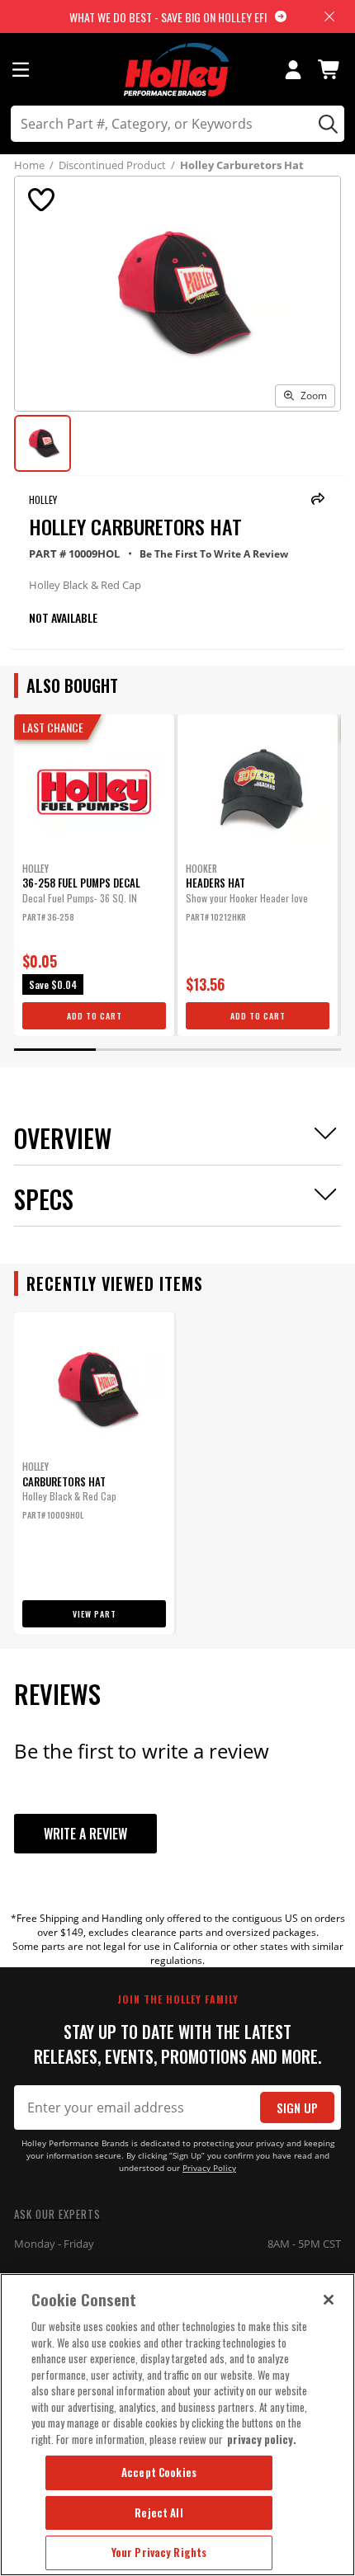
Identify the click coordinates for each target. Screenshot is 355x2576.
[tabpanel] (94, 875)
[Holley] (178, 70)
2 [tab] (137, 1050)
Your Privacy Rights (159, 2552)
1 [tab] (55, 1050)
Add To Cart (95, 1016)
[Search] (326, 124)
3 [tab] (218, 1050)
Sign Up (297, 2108)
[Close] (329, 2300)
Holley (43, 499)
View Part (95, 1614)
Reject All (159, 2512)
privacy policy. (262, 2439)
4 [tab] (300, 1050)
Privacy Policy (209, 2168)
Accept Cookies (159, 2472)
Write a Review (85, 1834)
